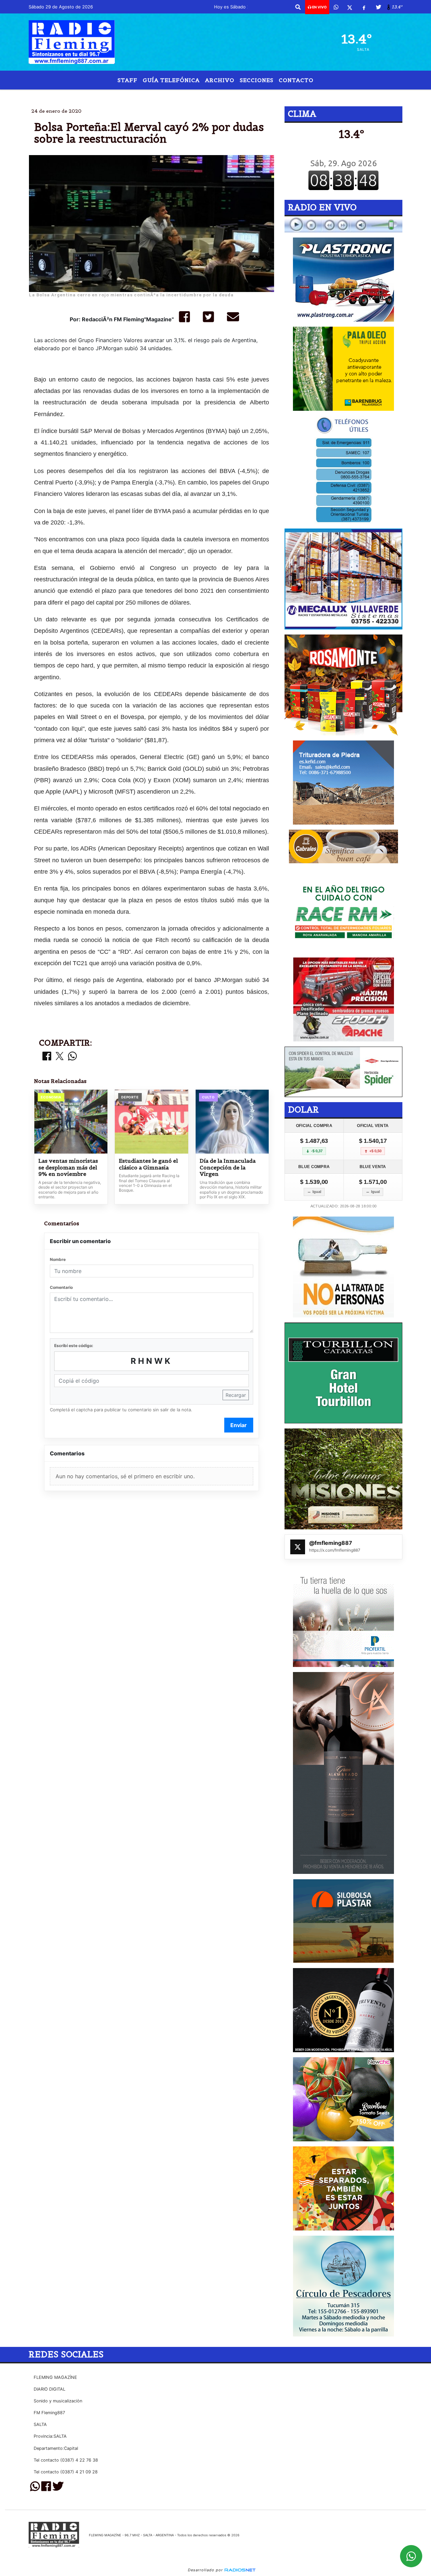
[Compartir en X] (60, 1057)
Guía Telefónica (171, 80)
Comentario (61, 1287)
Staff (127, 80)
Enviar (239, 1425)
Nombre (58, 1259)
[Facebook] (364, 7)
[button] (298, 7)
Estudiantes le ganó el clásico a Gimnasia (148, 1164)
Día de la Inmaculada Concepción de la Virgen (228, 1167)
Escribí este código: (74, 1346)
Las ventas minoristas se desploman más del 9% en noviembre (68, 1167)
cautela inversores (266, 95)
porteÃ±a (178, 95)
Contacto (296, 80)
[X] (350, 7)
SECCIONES (257, 80)
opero (209, 95)
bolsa (146, 95)
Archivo (220, 80)
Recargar (236, 1395)
